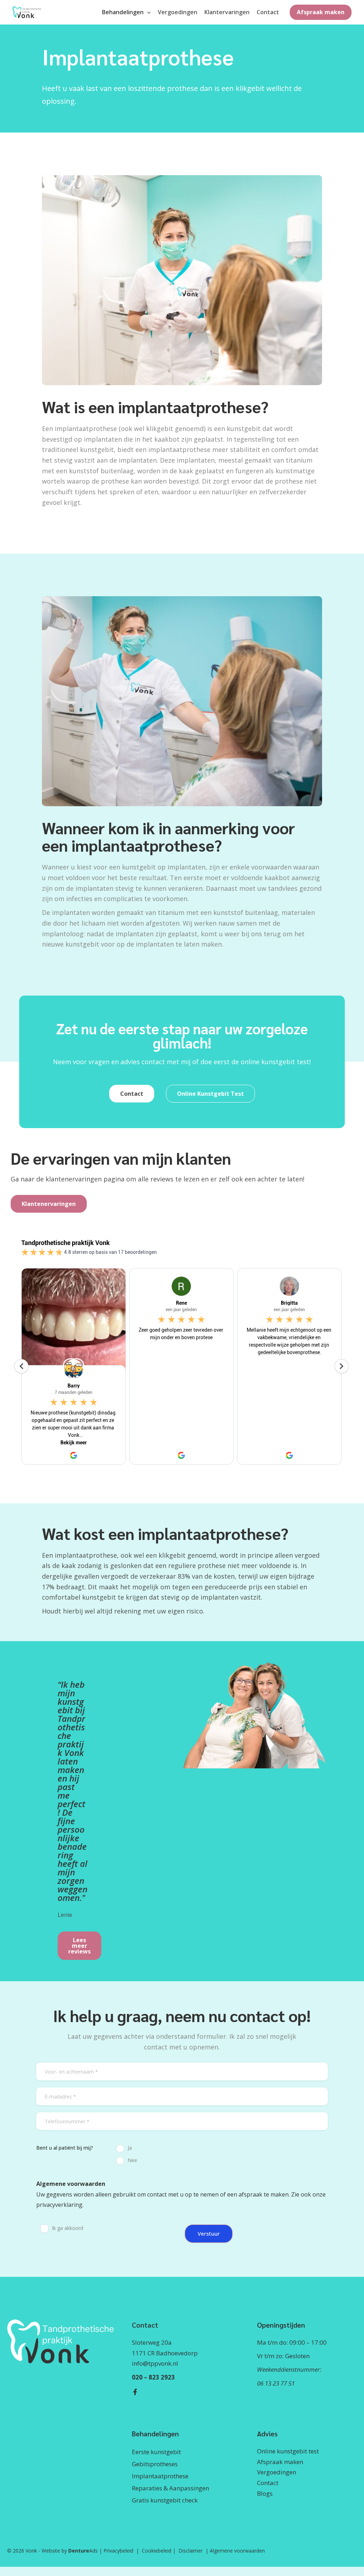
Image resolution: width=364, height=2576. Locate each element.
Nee (132, 2160)
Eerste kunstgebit (156, 2452)
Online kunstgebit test (288, 2451)
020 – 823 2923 (153, 2377)
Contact (268, 2483)
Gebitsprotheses (155, 2464)
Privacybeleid (118, 2551)
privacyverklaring (59, 2205)
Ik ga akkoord (68, 2228)
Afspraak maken (280, 2462)
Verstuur (209, 2233)
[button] (147, 12)
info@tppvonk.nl (155, 2363)
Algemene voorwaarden (237, 2551)
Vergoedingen (277, 2472)
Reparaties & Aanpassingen (170, 2488)
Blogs (265, 2493)
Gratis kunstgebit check (165, 2500)
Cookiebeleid (157, 2551)
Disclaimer (191, 2551)
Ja (130, 2148)
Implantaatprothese (160, 2476)
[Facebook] (135, 2392)
